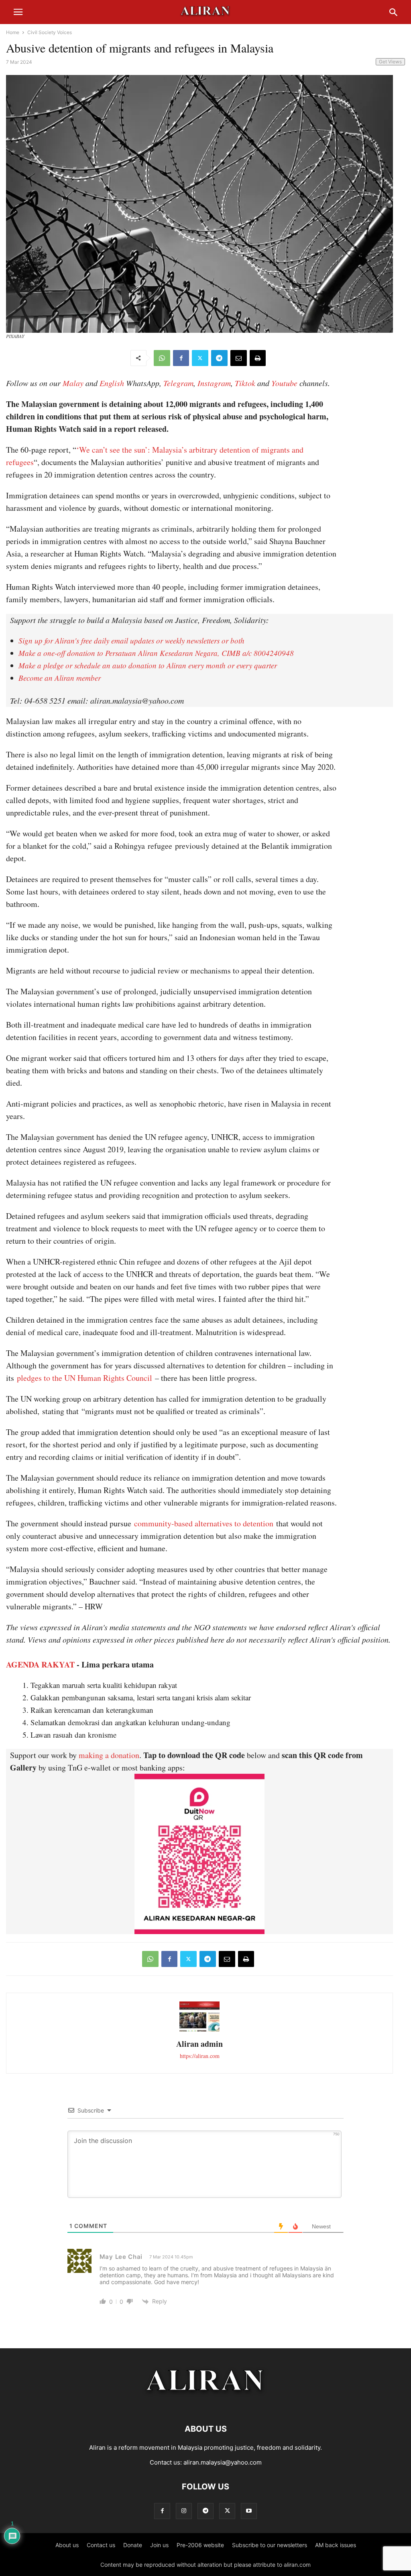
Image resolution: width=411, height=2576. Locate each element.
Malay (73, 383)
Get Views (390, 62)
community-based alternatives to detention (204, 1523)
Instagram (214, 383)
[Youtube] (249, 2511)
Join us (159, 2545)
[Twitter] (200, 358)
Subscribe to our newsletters (270, 2545)
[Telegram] (219, 358)
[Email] (239, 358)
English (112, 383)
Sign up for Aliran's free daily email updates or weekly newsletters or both (131, 640)
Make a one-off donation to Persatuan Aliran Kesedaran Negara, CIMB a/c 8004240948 (156, 653)
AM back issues (336, 2545)
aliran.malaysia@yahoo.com (223, 2462)
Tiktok (245, 383)
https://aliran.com (200, 2056)
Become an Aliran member (60, 678)
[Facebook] (181, 358)
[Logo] (206, 2405)
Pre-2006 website (200, 2545)
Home (13, 32)
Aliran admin (199, 2044)
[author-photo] (199, 2031)
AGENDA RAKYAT (40, 1664)
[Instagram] (184, 2511)
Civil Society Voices (50, 32)
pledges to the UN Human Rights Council (84, 1378)
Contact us (101, 2545)
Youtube (284, 383)
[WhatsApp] (162, 358)
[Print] (258, 358)
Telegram (178, 383)
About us (67, 2545)
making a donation (109, 1755)
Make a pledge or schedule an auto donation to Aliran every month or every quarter (148, 665)
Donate (133, 2545)
